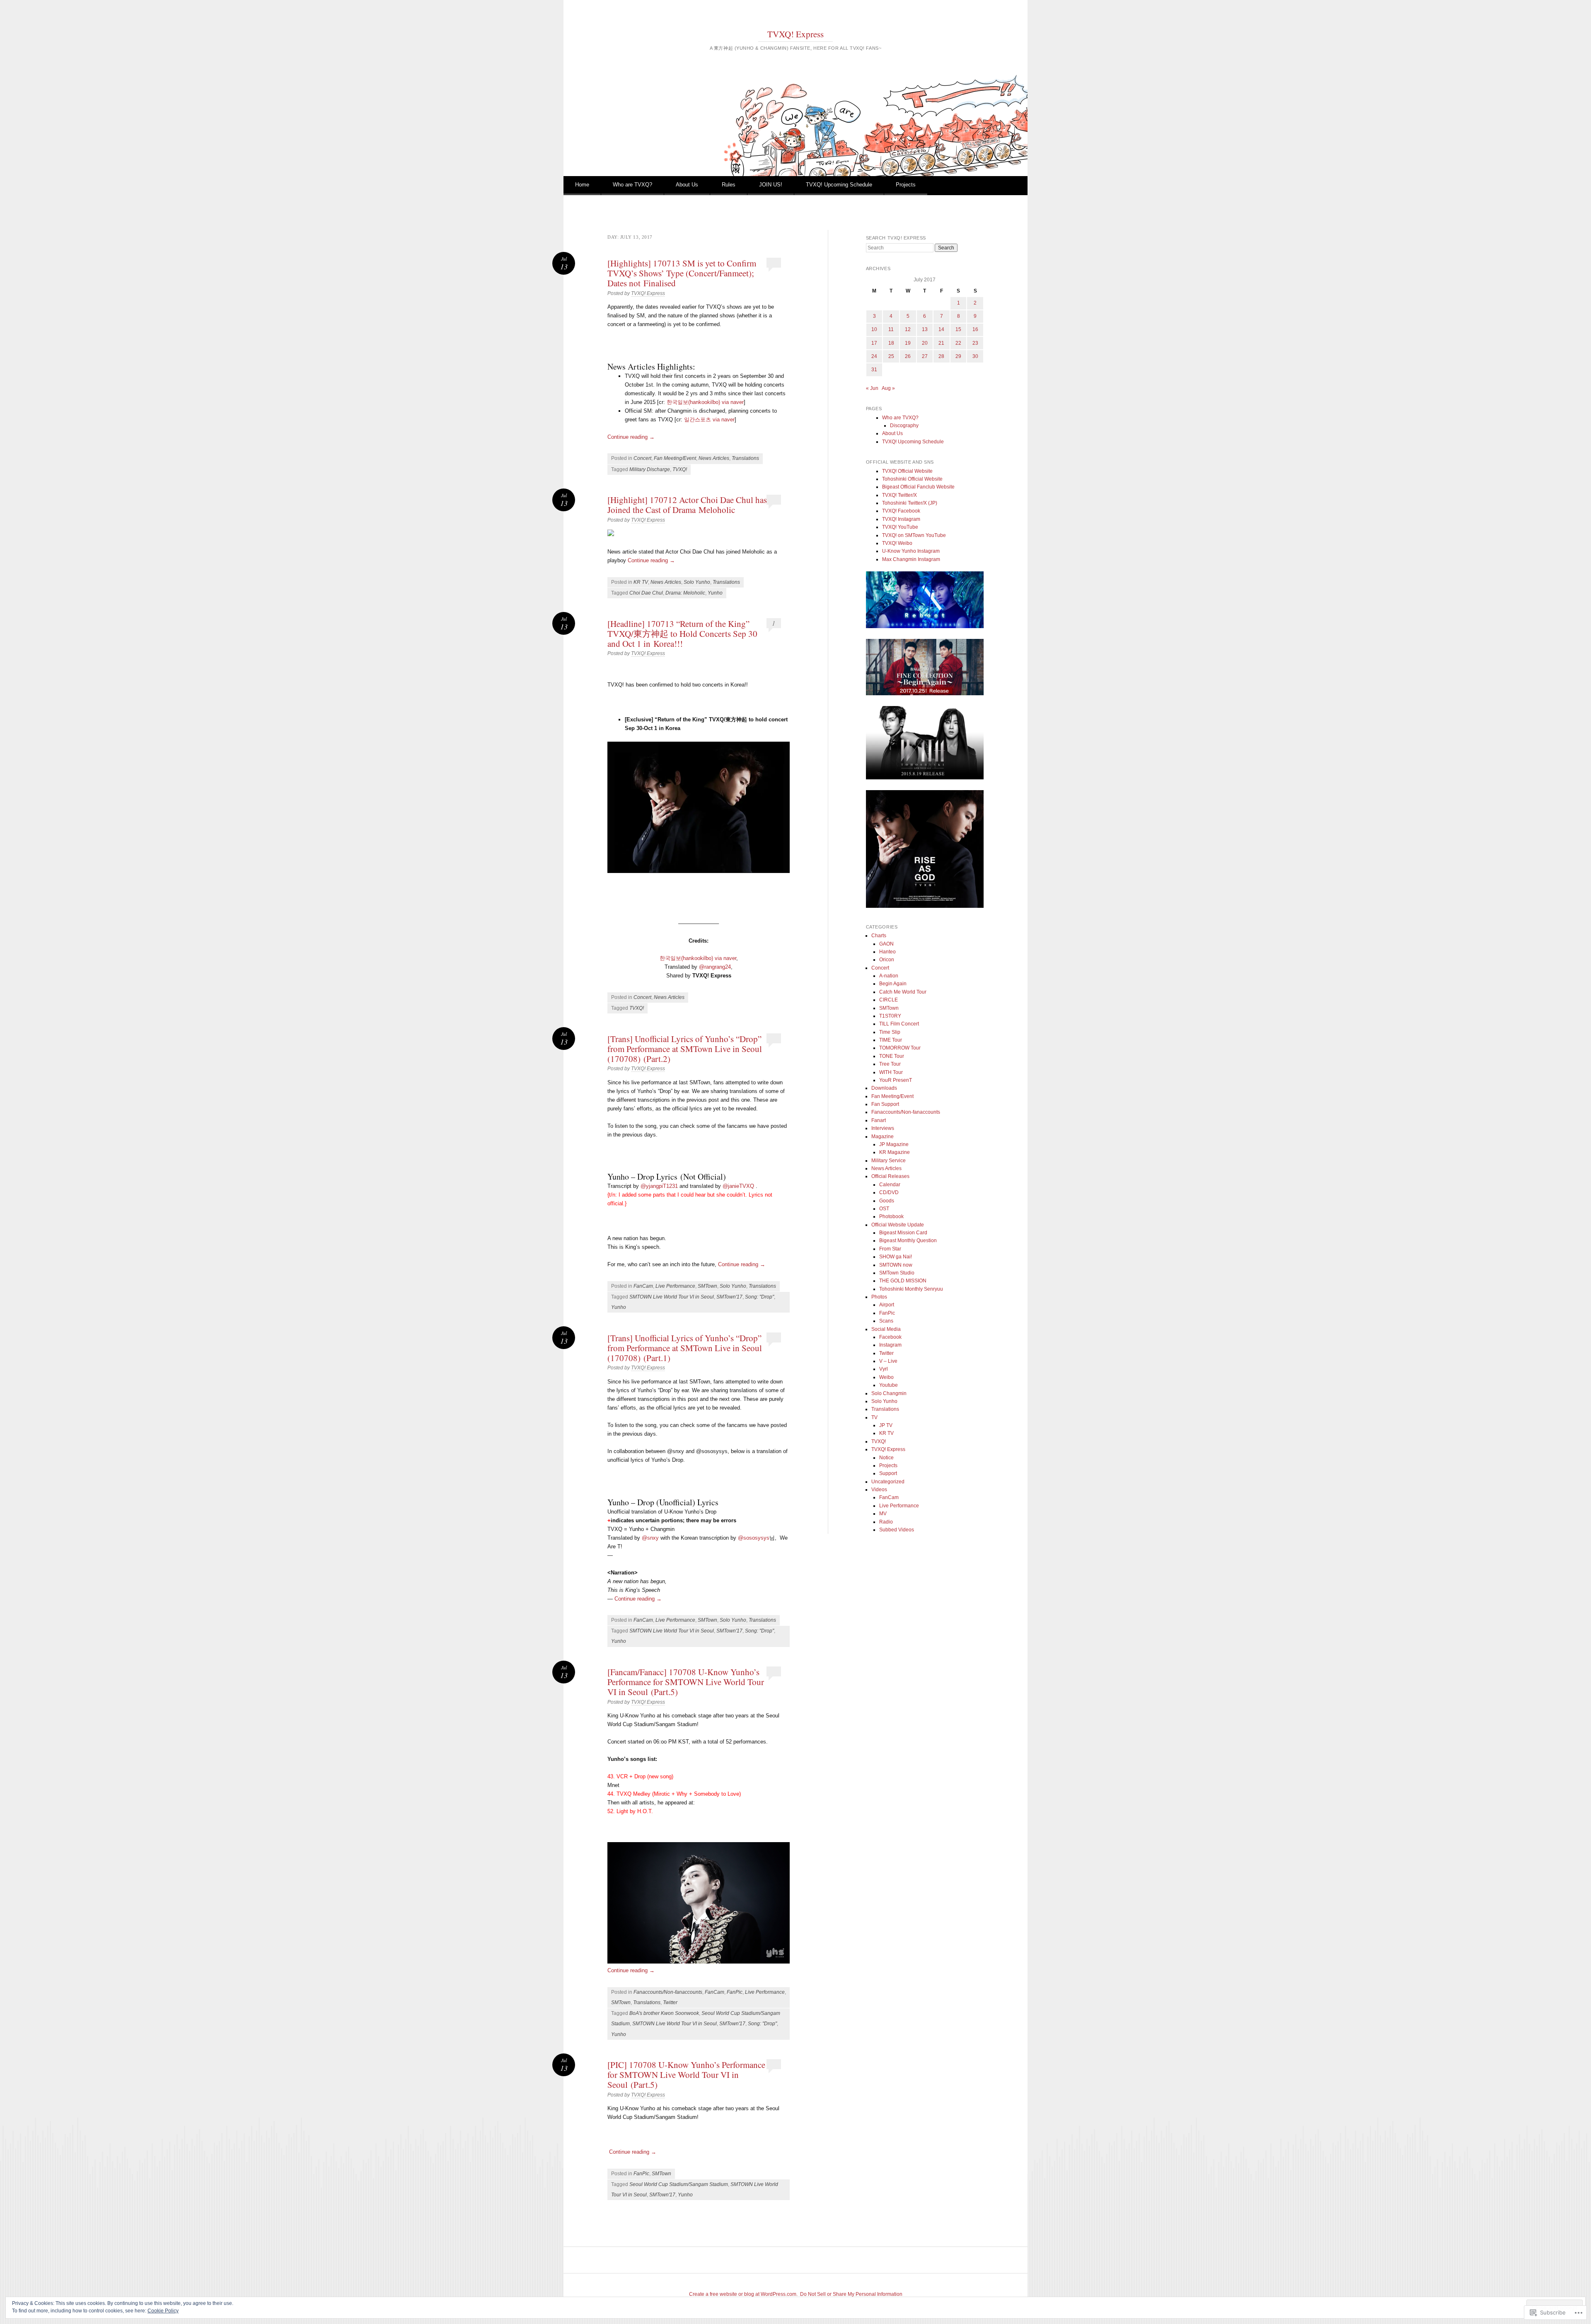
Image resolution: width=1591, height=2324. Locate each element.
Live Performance (675, 1286)
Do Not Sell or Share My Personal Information (851, 2294)
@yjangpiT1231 (659, 1186)
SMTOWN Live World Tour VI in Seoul (672, 1297)
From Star (890, 1249)
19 (908, 343)
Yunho (715, 593)
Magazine (883, 1137)
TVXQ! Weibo (897, 543)
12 (908, 329)
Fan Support (885, 1104)
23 (975, 343)
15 (958, 329)
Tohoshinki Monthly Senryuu (911, 1289)
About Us (687, 185)
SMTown (707, 1286)
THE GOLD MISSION (903, 1281)
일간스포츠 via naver (709, 420)
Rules (729, 185)
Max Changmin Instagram (911, 559)
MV (883, 1514)
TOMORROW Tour (900, 1048)
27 (925, 356)
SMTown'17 (729, 1297)
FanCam (643, 1286)
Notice (886, 1458)
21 (941, 343)
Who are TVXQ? (632, 185)
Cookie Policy (163, 2311)
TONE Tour (892, 1056)
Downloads (884, 1088)
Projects (906, 185)
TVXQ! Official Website (907, 471)
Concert (642, 458)
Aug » (888, 388)
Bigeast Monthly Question (908, 1241)
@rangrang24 (715, 967)
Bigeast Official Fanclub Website (918, 487)
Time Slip (890, 1032)
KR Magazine (895, 1152)
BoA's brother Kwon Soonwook (664, 2013)
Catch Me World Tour (903, 992)
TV (874, 1417)
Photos (879, 1297)
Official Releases (890, 1176)
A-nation (889, 976)
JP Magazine (894, 1144)
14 (941, 329)
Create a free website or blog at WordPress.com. (743, 2294)
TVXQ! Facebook (901, 511)
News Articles (714, 458)
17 (874, 343)
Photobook (891, 1216)
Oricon (887, 960)
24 (874, 356)
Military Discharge (650, 469)
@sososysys (754, 1538)
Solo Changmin (889, 1393)
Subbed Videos (897, 1530)
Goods (887, 1201)
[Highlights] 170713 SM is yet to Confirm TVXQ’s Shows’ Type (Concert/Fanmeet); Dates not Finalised (682, 273)
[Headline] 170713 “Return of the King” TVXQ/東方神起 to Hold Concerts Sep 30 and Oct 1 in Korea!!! (682, 634)
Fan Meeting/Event (675, 458)
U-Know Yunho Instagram (911, 551)
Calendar (890, 1185)
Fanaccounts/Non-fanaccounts (668, 1992)
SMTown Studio (897, 1273)
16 (975, 329)
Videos (879, 1490)
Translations (745, 458)
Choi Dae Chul (646, 593)
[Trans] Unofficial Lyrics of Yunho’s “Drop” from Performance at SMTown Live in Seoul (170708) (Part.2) (685, 1049)
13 (925, 329)
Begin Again (893, 984)
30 (975, 356)
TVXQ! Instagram (901, 519)
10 (874, 329)
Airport (887, 1305)
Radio (886, 1522)
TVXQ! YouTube (900, 527)
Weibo (886, 1377)
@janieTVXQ (738, 1186)
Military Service (889, 1161)
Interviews (883, 1128)
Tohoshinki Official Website (912, 479)
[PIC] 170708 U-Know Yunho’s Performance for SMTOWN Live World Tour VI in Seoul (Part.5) (686, 2075)
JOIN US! (771, 185)
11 (891, 329)
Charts (879, 936)
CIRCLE (889, 1000)
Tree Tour (890, 1064)
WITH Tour (891, 1072)
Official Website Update (898, 1225)
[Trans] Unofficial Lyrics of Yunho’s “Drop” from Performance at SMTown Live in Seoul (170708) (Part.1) (685, 1348)
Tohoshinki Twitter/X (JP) (910, 503)
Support (888, 1473)
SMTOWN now (896, 1265)
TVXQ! (680, 469)
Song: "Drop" (759, 1297)
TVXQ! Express (795, 34)
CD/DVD (889, 1192)
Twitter (670, 2002)
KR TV (641, 582)
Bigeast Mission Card (903, 1233)
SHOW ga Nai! (896, 1257)
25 (891, 356)
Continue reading (631, 437)
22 (958, 343)
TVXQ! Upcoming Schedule (839, 185)
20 (925, 343)
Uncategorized (888, 1482)
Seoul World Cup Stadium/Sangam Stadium (679, 2184)
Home (582, 185)
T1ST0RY (890, 1016)
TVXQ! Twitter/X (899, 495)
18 (891, 343)
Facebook (890, 1337)
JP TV (886, 1425)
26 (908, 356)
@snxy (650, 1538)
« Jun (872, 388)
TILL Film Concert (899, 1024)
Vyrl (884, 1369)
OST (884, 1209)
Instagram (890, 1345)
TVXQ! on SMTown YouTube (914, 535)
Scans (886, 1321)
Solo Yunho (697, 582)
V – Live (888, 1361)
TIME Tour (891, 1040)
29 (958, 356)
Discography (904, 426)
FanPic (735, 1992)
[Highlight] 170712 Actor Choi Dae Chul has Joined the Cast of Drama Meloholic (687, 505)
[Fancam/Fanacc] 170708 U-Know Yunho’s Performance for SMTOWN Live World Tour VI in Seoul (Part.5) (686, 1682)
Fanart (879, 1120)
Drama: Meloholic (685, 593)
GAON (886, 944)
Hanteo (887, 952)
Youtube (889, 1385)
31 (874, 370)
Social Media (886, 1329)
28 (941, 356)
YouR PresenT (896, 1080)
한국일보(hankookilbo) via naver (705, 402)
